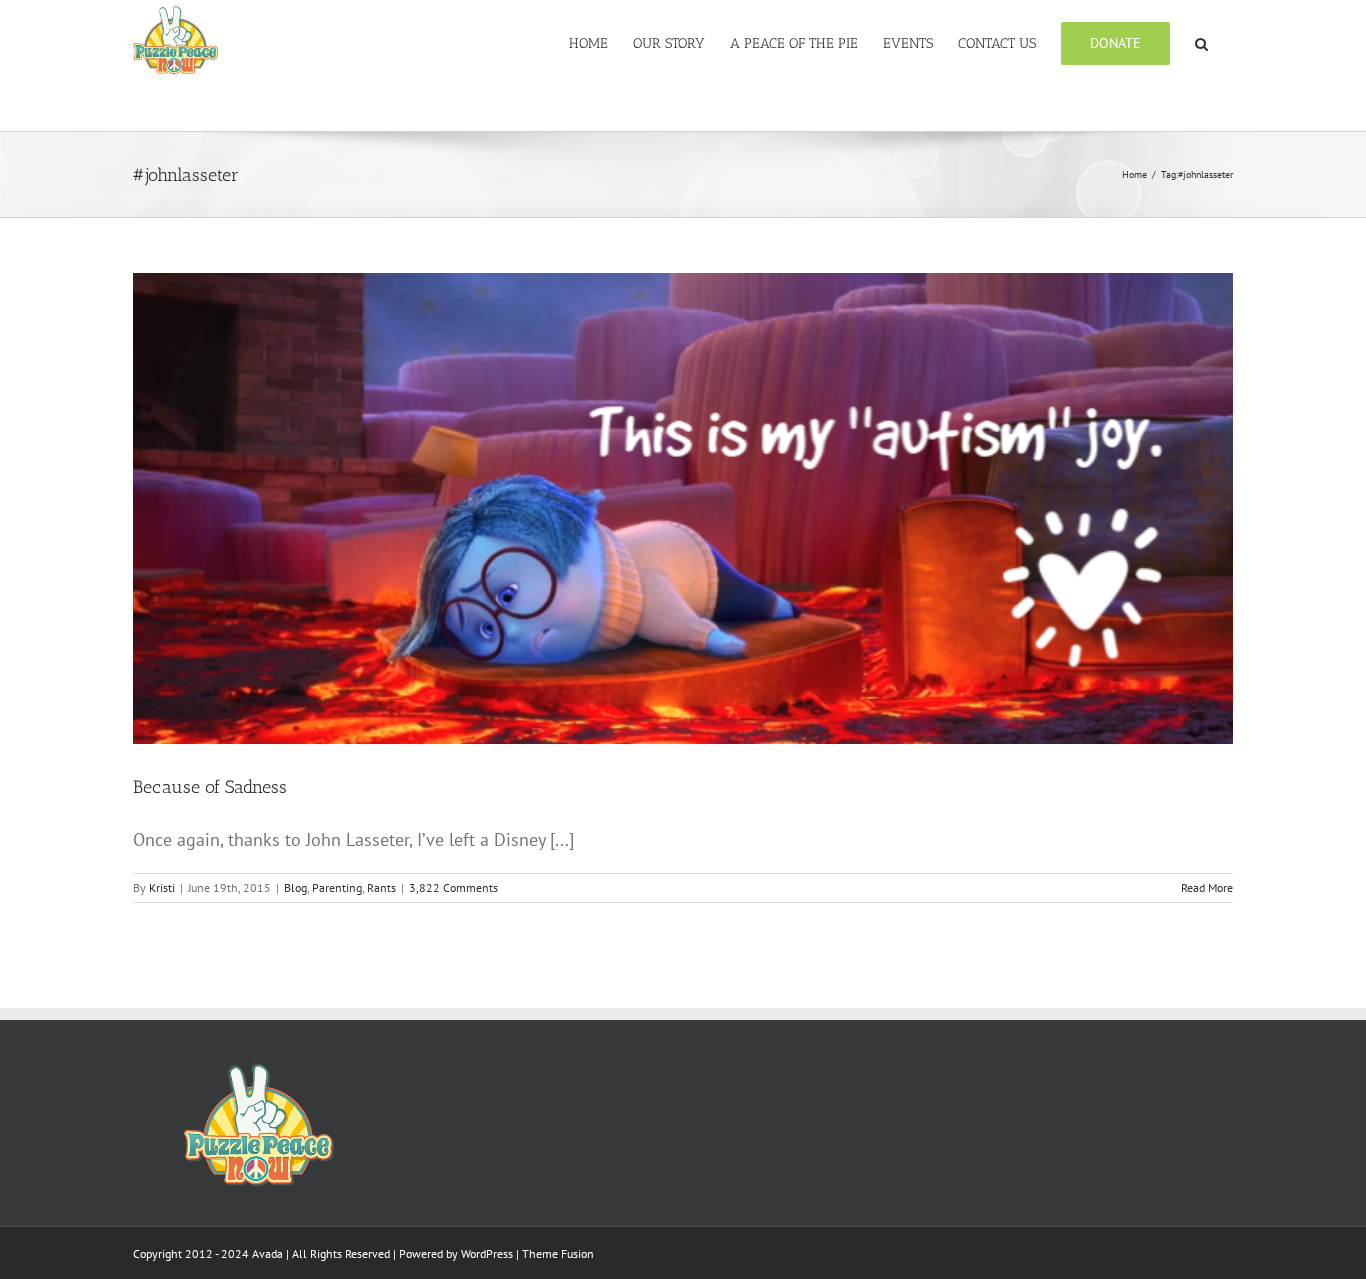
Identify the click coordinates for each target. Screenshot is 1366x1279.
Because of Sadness (210, 787)
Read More (1207, 887)
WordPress (487, 1253)
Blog (295, 887)
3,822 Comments (453, 887)
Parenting (337, 887)
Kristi (162, 887)
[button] (1201, 42)
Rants (381, 887)
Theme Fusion (558, 1253)
